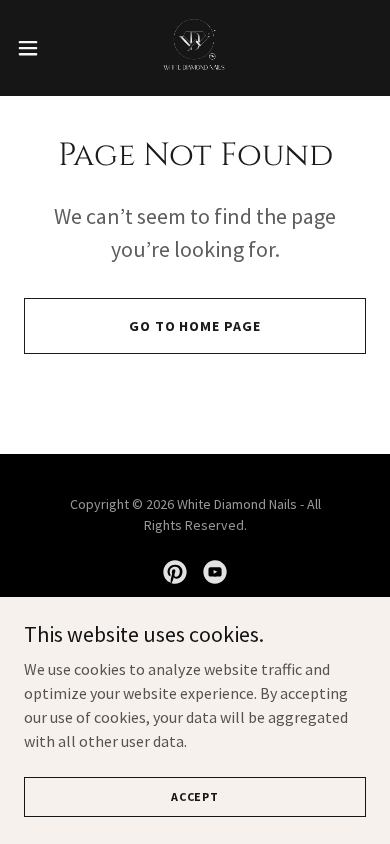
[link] (195, 48)
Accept (195, 796)
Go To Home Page (195, 326)
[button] (36, 48)
